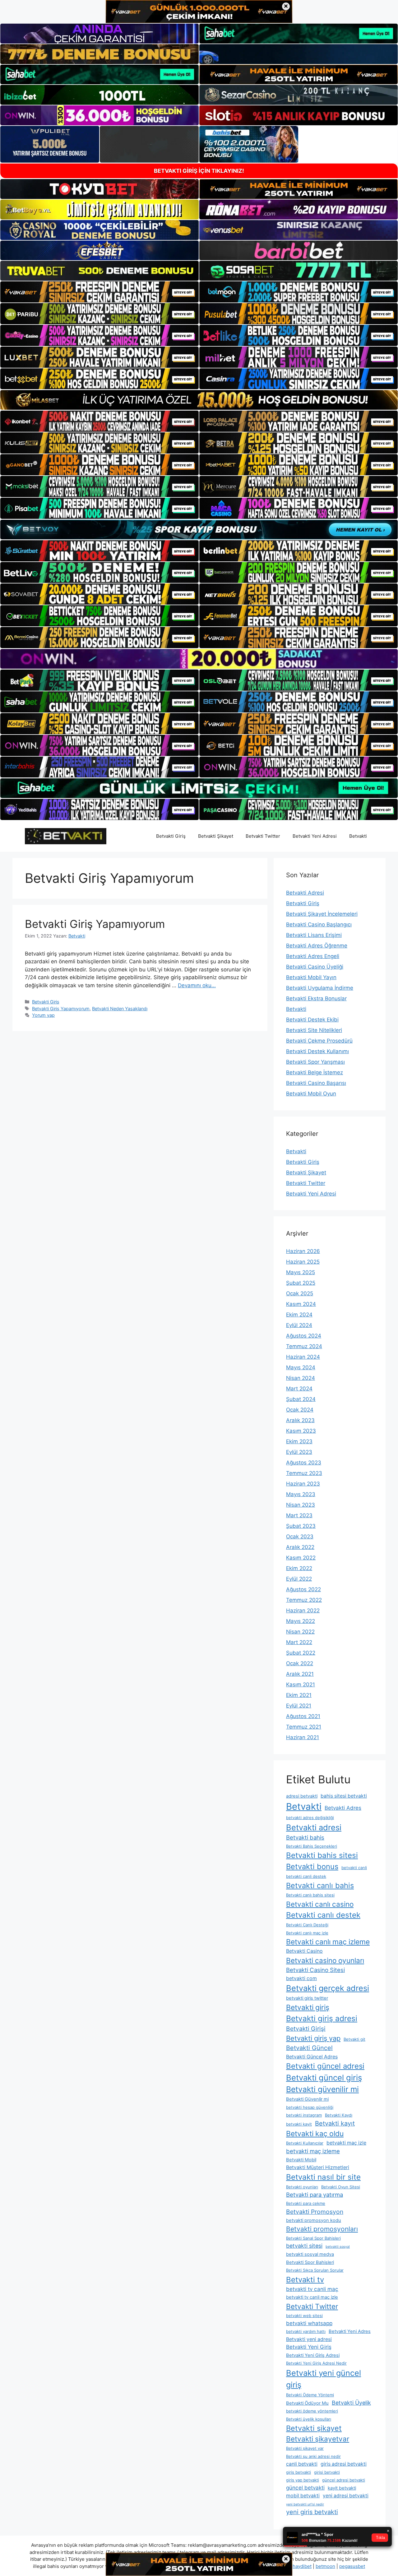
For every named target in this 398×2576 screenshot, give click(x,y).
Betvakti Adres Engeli (313, 956)
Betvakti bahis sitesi (322, 1855)
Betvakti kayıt (335, 2123)
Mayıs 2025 (301, 1272)
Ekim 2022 (299, 1568)
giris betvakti (298, 2472)
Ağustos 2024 (304, 1336)
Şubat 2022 (301, 1653)
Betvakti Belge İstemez (315, 1072)
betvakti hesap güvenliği (310, 2107)
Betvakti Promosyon (315, 2212)
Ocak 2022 (300, 1663)
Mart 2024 (299, 1389)
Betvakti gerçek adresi (328, 1988)
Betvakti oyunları (302, 2187)
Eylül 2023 (299, 1452)
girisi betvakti (327, 2472)
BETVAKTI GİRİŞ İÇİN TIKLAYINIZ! (199, 171)
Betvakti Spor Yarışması (315, 1062)
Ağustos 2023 (304, 1463)
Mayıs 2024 (301, 1367)
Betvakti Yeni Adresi (315, 836)
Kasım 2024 (301, 1304)
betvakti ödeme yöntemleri (312, 2411)
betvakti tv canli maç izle (312, 2297)
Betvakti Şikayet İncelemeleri (322, 914)
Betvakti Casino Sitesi (315, 1970)
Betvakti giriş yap (313, 2038)
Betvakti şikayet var (305, 2448)
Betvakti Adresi (305, 893)
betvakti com (301, 1978)
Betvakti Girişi (306, 2029)
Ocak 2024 (300, 1410)
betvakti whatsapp (309, 2323)
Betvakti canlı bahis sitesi (310, 1895)
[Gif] (199, 400)
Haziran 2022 (303, 1611)
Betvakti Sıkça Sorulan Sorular (315, 2270)
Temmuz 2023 (304, 1473)
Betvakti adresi (314, 1827)
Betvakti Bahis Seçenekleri (312, 1846)
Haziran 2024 (303, 1357)
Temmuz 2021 (304, 1727)
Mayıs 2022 (301, 1621)
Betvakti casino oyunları (325, 1960)
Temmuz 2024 (304, 1346)
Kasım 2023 (301, 1431)
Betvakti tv (305, 2280)
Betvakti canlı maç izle (307, 1933)
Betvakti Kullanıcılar (305, 2143)
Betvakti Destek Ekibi (312, 1020)
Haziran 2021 (303, 1737)
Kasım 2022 (301, 1558)
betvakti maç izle (346, 2143)
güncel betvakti (305, 2488)
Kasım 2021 (301, 1684)
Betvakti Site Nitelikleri (314, 1030)
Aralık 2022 (300, 1547)
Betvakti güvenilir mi (322, 2089)
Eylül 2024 (299, 1325)
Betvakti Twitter (263, 836)
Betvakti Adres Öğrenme (317, 946)
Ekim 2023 (299, 1441)
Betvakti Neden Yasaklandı (120, 1009)
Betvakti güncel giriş (324, 2078)
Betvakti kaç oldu (315, 2134)
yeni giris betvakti (312, 2512)
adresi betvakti (302, 1796)
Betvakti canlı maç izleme (328, 1942)
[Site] (99, 292)
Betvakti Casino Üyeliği (315, 967)
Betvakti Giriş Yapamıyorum (95, 924)
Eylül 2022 (299, 1579)
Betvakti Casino (304, 1951)
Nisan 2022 (300, 1632)
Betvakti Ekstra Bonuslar (316, 998)
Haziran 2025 (303, 1262)
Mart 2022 (299, 1642)
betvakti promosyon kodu (314, 2220)
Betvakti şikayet (314, 2428)
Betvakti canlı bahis (320, 1885)
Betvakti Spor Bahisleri (310, 2262)
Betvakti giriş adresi (322, 2018)
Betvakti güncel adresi (325, 2066)
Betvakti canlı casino (320, 1904)
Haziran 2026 (303, 1251)
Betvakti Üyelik (351, 2403)
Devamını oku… (197, 985)
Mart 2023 (299, 1515)
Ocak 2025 (300, 1293)
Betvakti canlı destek (323, 1915)
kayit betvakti (342, 2488)
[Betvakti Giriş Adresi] (66, 836)
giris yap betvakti (303, 2480)
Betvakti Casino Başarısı (316, 1083)
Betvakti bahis (305, 1837)
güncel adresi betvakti (344, 2480)
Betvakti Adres (343, 1808)
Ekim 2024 (299, 1315)
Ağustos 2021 (303, 1716)
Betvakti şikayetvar (318, 2439)
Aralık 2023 (300, 1420)
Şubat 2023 (301, 1526)
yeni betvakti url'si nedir (305, 2504)
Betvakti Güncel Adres (312, 2057)
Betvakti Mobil (301, 2160)
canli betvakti (302, 2464)
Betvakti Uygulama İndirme (320, 988)
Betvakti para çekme (306, 2203)
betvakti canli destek (306, 1876)
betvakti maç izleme (313, 2151)
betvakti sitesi (304, 2246)
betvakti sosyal (338, 2247)
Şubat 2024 (301, 1399)
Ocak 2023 (300, 1537)
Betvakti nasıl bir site (323, 2177)
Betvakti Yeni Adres (350, 2331)
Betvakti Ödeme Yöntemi (310, 2395)
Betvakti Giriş (171, 836)
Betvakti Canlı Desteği (307, 1925)
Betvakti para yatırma (315, 2195)
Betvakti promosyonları (322, 2229)
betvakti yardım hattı (306, 2331)
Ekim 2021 (299, 1695)
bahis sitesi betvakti (344, 1796)
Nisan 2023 (301, 1505)
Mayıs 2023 (301, 1494)
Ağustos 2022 (303, 1589)
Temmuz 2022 (304, 1600)
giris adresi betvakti (344, 2464)
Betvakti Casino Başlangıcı (319, 924)
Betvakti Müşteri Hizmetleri (318, 2167)
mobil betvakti (303, 2496)
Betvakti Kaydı (339, 2115)
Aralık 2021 (300, 1674)
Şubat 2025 (301, 1283)
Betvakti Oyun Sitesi (341, 2187)
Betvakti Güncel (309, 2048)
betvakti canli (354, 1868)
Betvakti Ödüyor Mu (307, 2403)
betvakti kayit (299, 2124)
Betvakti (358, 836)
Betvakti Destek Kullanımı (317, 1051)
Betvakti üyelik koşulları (309, 2419)
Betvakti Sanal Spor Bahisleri (313, 2238)
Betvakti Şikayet (216, 836)
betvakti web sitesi (304, 2316)
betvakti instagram (304, 2115)
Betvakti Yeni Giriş (309, 2347)
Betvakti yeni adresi (309, 2339)
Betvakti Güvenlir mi (307, 2099)
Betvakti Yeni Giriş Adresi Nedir (316, 2363)
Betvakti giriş (308, 2007)
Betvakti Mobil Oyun (311, 1094)
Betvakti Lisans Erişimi (314, 935)
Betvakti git (354, 2039)
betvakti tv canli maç (312, 2289)
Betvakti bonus (312, 1866)
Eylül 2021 (299, 1706)
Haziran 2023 (303, 1484)
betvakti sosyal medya (310, 2254)
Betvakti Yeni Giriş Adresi (313, 2355)
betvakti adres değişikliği (310, 1818)
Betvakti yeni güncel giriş (324, 2379)
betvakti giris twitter (307, 1998)
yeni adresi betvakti (346, 2496)
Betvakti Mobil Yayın (311, 977)
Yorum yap (43, 1015)
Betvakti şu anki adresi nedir (313, 2456)
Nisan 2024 (301, 1378)
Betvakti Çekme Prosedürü (319, 1041)
